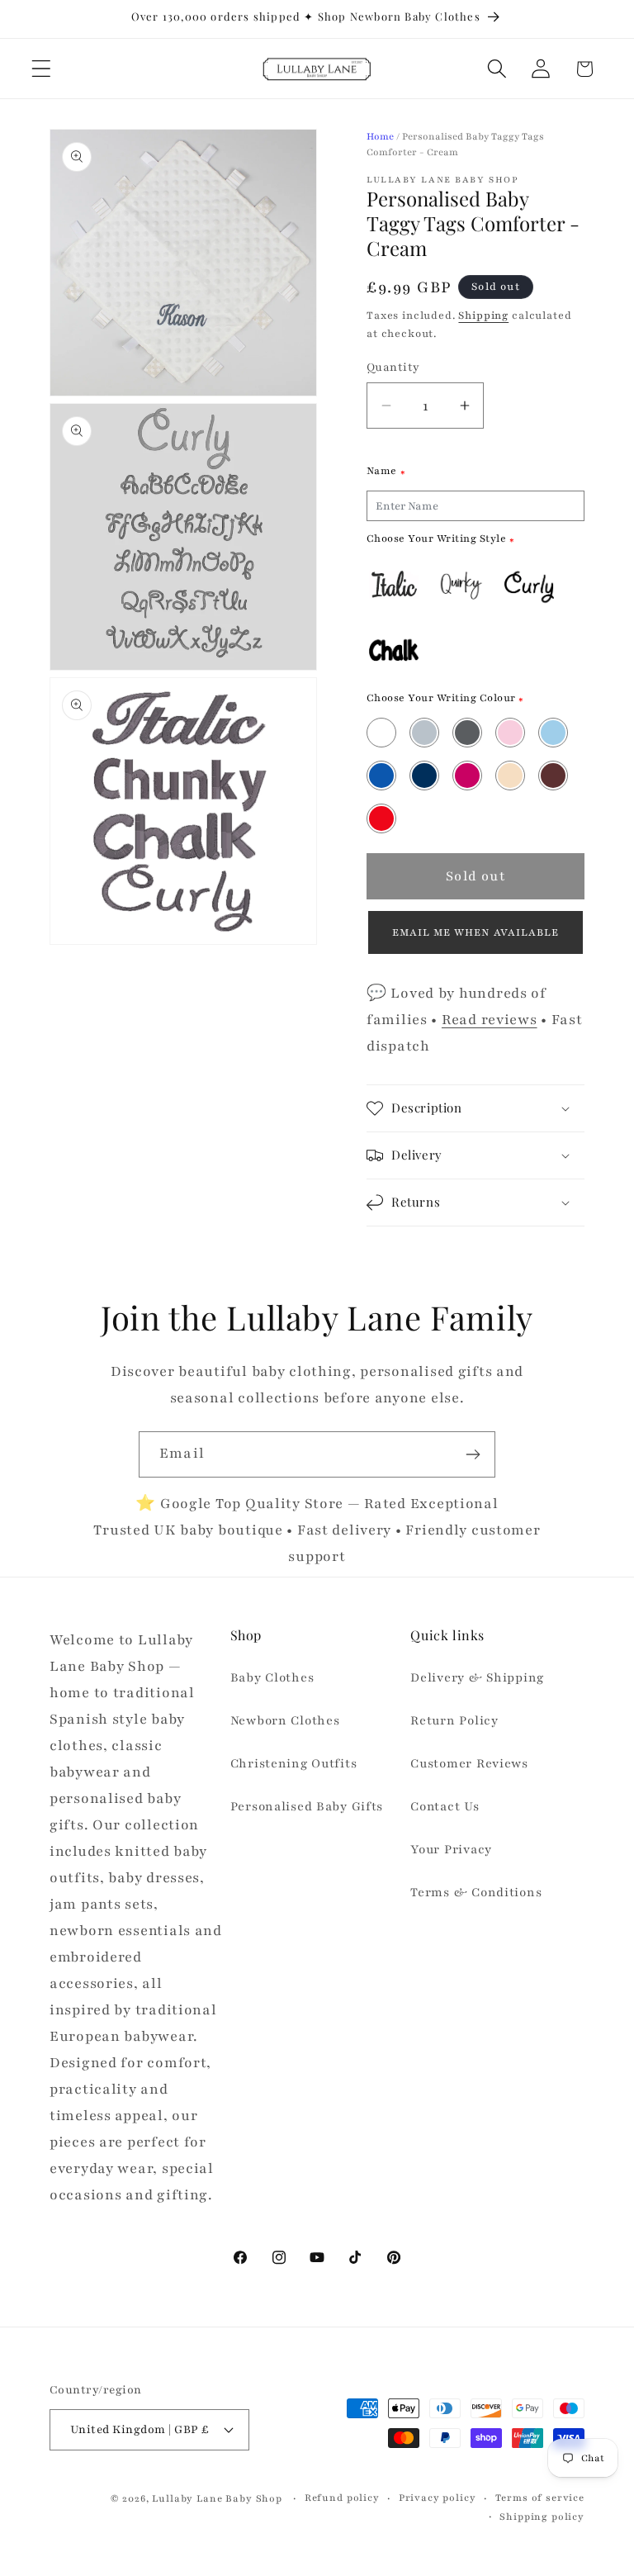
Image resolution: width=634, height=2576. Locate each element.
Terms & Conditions (476, 1892)
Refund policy (342, 2498)
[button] (42, 69)
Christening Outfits (294, 1763)
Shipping (483, 315)
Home (380, 136)
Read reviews (490, 1020)
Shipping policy (542, 2517)
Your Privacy (451, 1849)
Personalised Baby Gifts (307, 1806)
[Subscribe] (473, 1454)
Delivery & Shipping (477, 1677)
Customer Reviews (469, 1763)
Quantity (393, 367)
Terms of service (540, 2498)
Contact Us (445, 1806)
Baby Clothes (272, 1677)
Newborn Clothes (285, 1720)
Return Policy (454, 1720)
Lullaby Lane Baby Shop (217, 2498)
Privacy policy (438, 2498)
